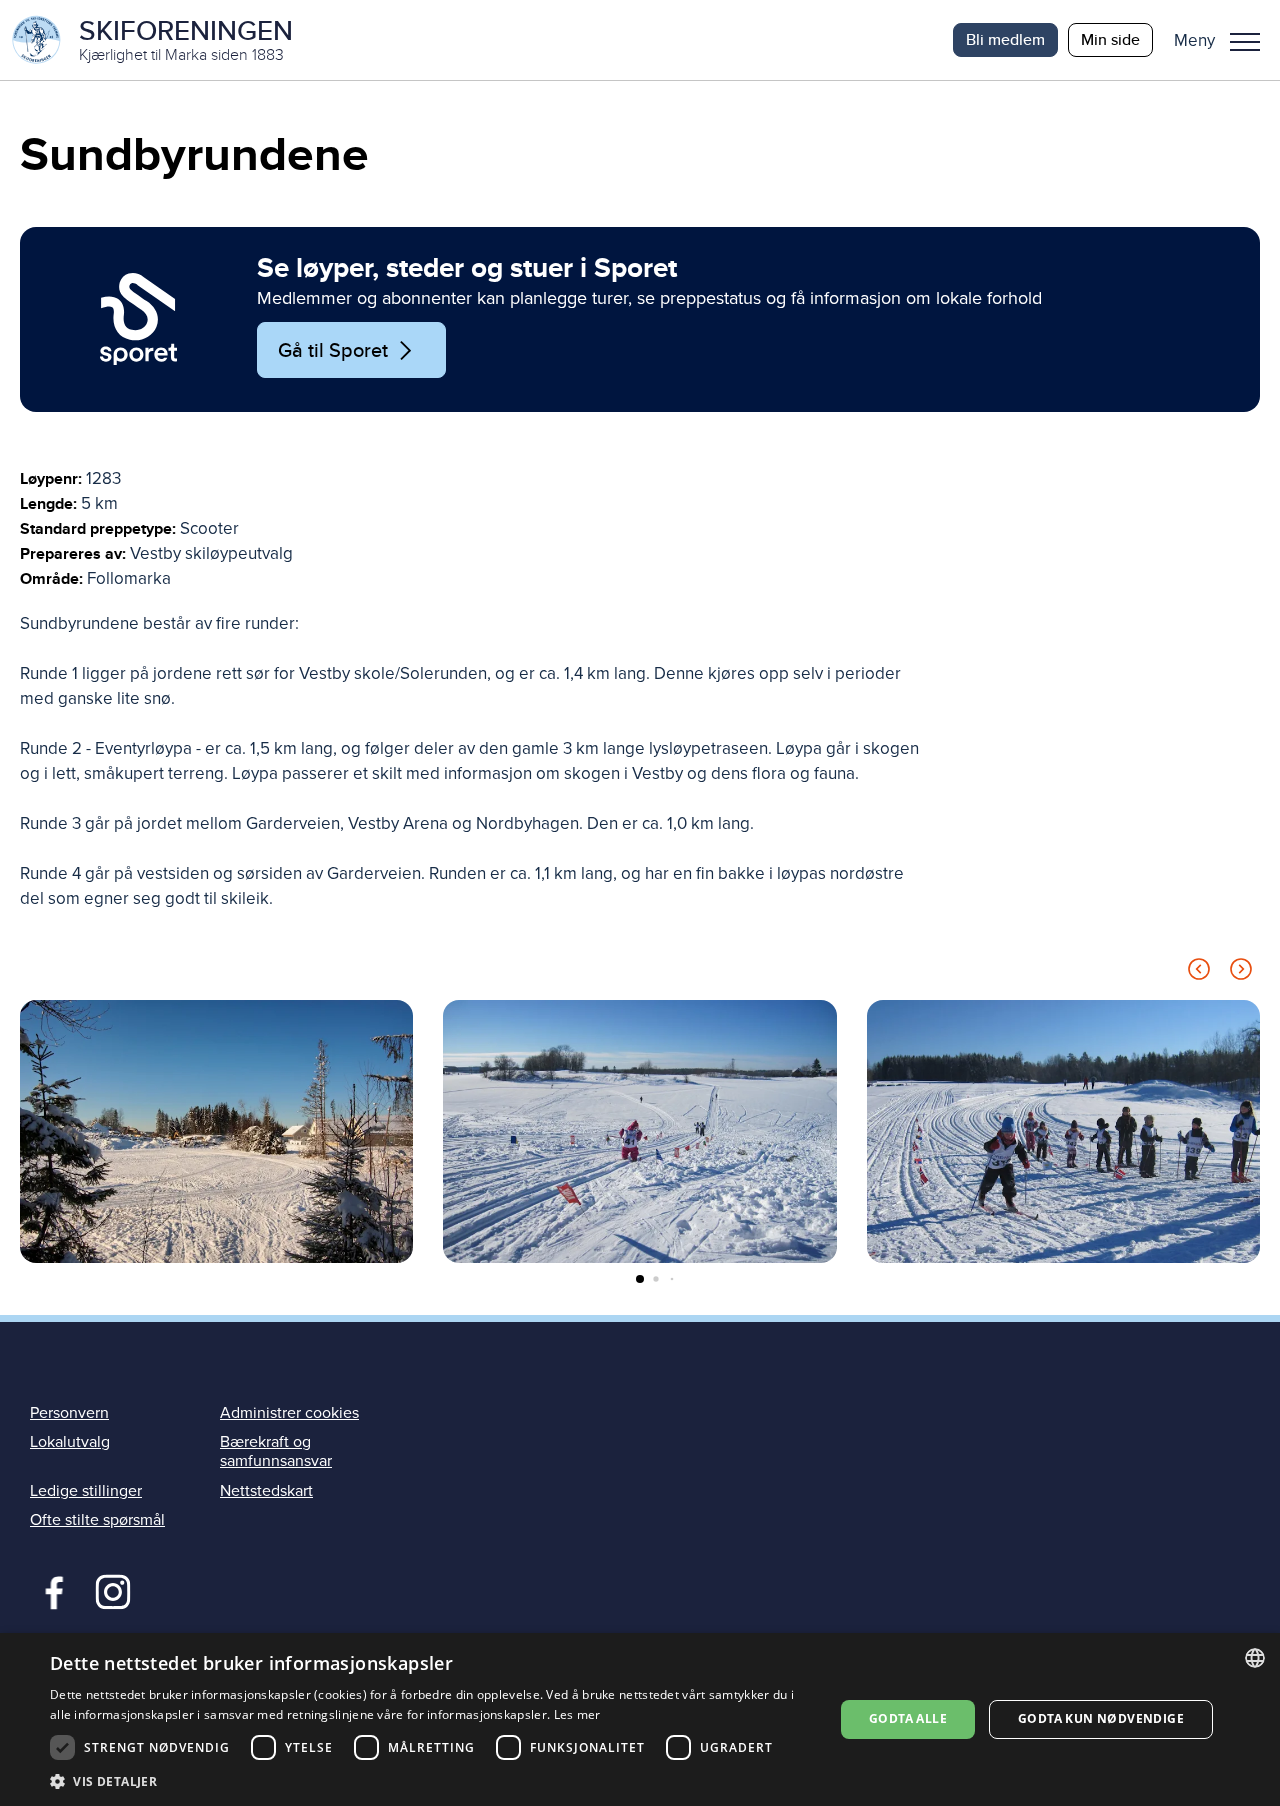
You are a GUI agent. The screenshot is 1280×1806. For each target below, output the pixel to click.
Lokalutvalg (70, 1442)
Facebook (49, 1590)
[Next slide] (1241, 972)
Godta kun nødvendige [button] (1101, 1718)
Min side (1110, 39)
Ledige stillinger (86, 1491)
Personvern (69, 1413)
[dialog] (640, 1719)
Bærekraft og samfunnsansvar (276, 1451)
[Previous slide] (1199, 972)
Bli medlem (1005, 39)
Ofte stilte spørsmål (97, 1520)
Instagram (112, 1590)
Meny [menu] (1245, 40)
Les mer (577, 1714)
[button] (1224, 40)
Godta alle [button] (908, 1718)
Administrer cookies (289, 1413)
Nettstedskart (266, 1491)
